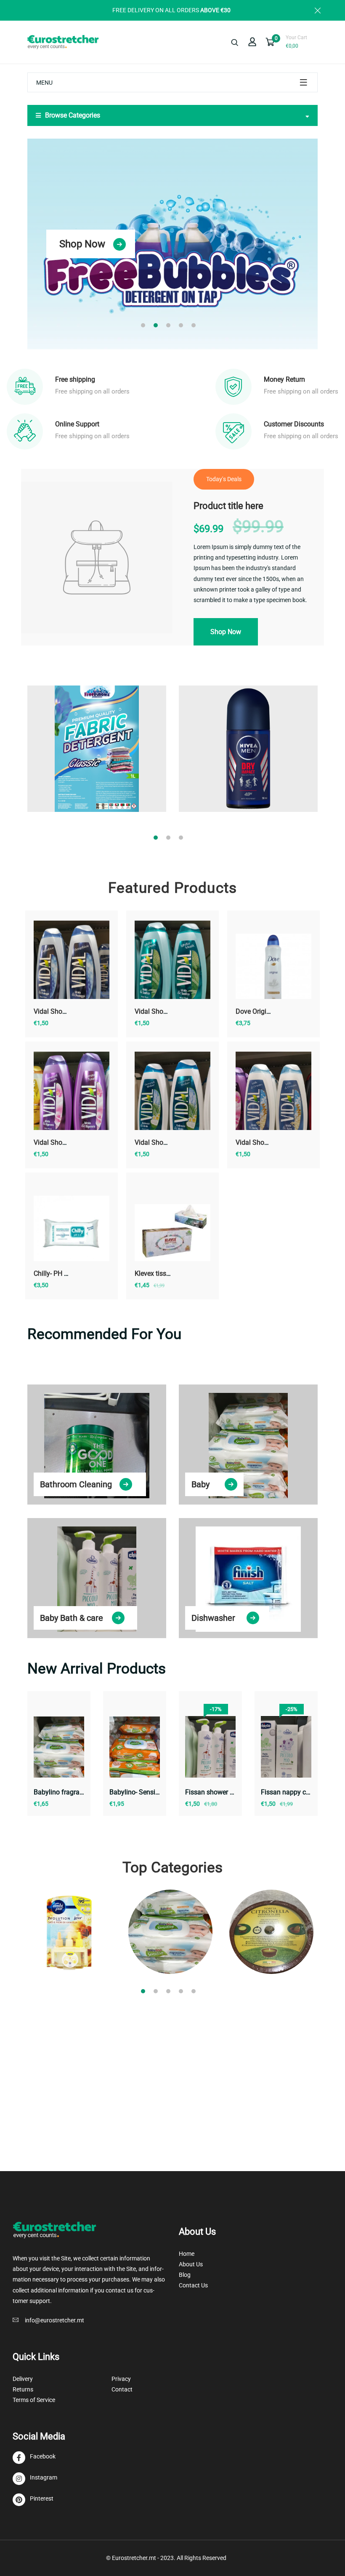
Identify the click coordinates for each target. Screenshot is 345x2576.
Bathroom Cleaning (76, 1484)
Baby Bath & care (72, 1618)
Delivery (23, 2379)
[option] (172, 244)
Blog (185, 2275)
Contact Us (193, 2285)
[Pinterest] (33, 2500)
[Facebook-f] (34, 2458)
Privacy (121, 2379)
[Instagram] (35, 2479)
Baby (200, 1484)
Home (187, 2254)
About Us (191, 2264)
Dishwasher (213, 1618)
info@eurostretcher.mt (54, 2320)
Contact (122, 2389)
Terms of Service (34, 2400)
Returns (23, 2389)
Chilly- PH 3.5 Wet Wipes (70, 1273)
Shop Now (82, 244)
